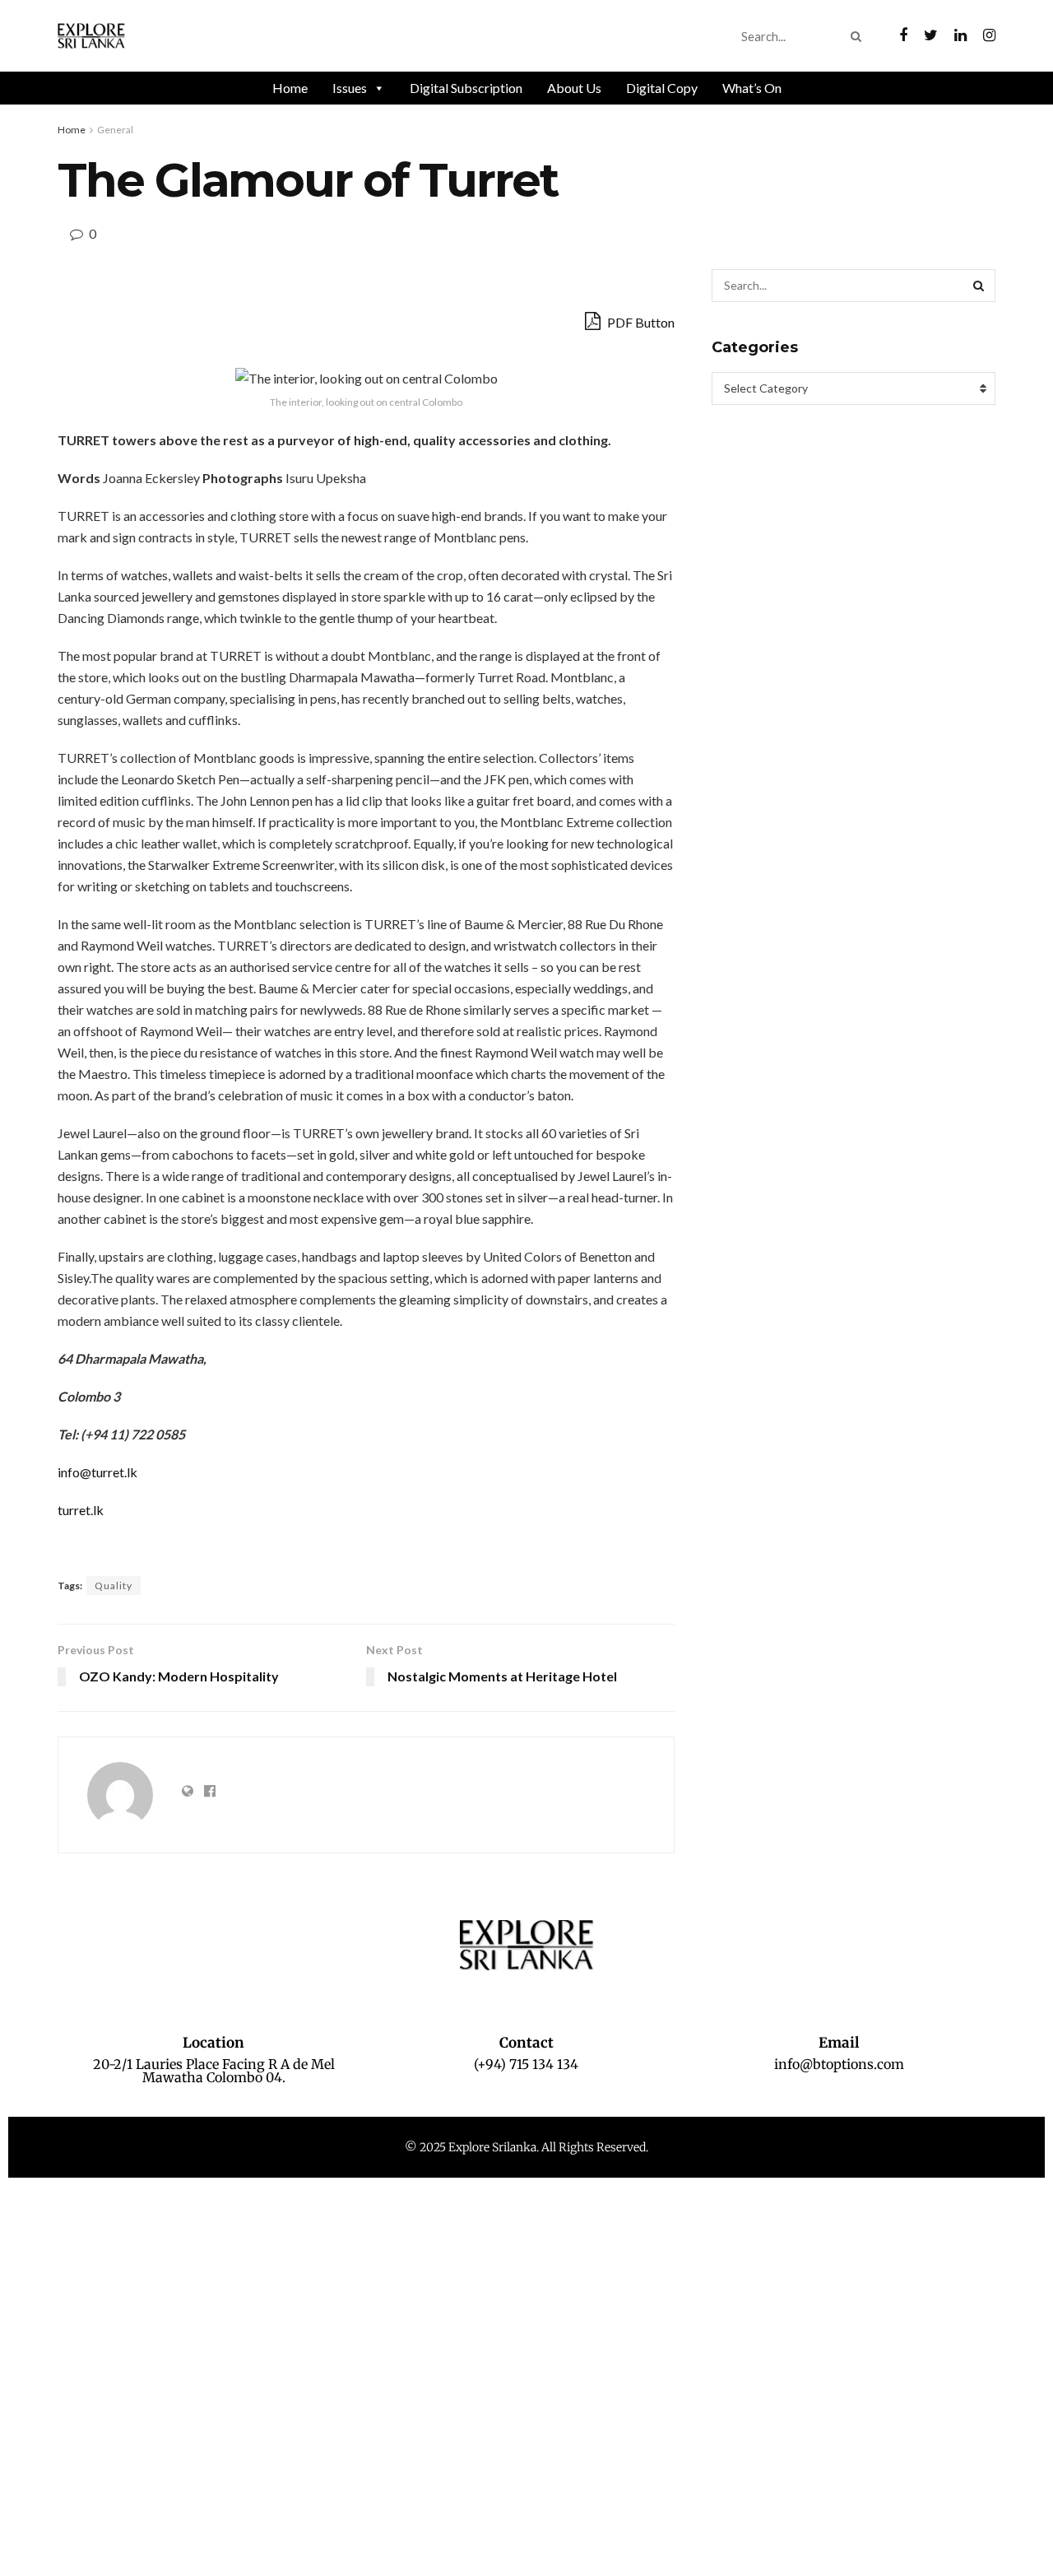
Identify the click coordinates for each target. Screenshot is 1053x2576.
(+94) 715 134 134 (526, 2064)
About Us (574, 88)
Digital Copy (662, 88)
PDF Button (640, 322)
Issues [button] (350, 88)
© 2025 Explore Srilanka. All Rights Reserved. (526, 2147)
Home (290, 88)
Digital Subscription (466, 88)
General (115, 130)
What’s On (752, 88)
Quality (114, 1586)
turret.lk (81, 1510)
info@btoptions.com (839, 2064)
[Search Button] (859, 36)
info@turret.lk (97, 1472)
